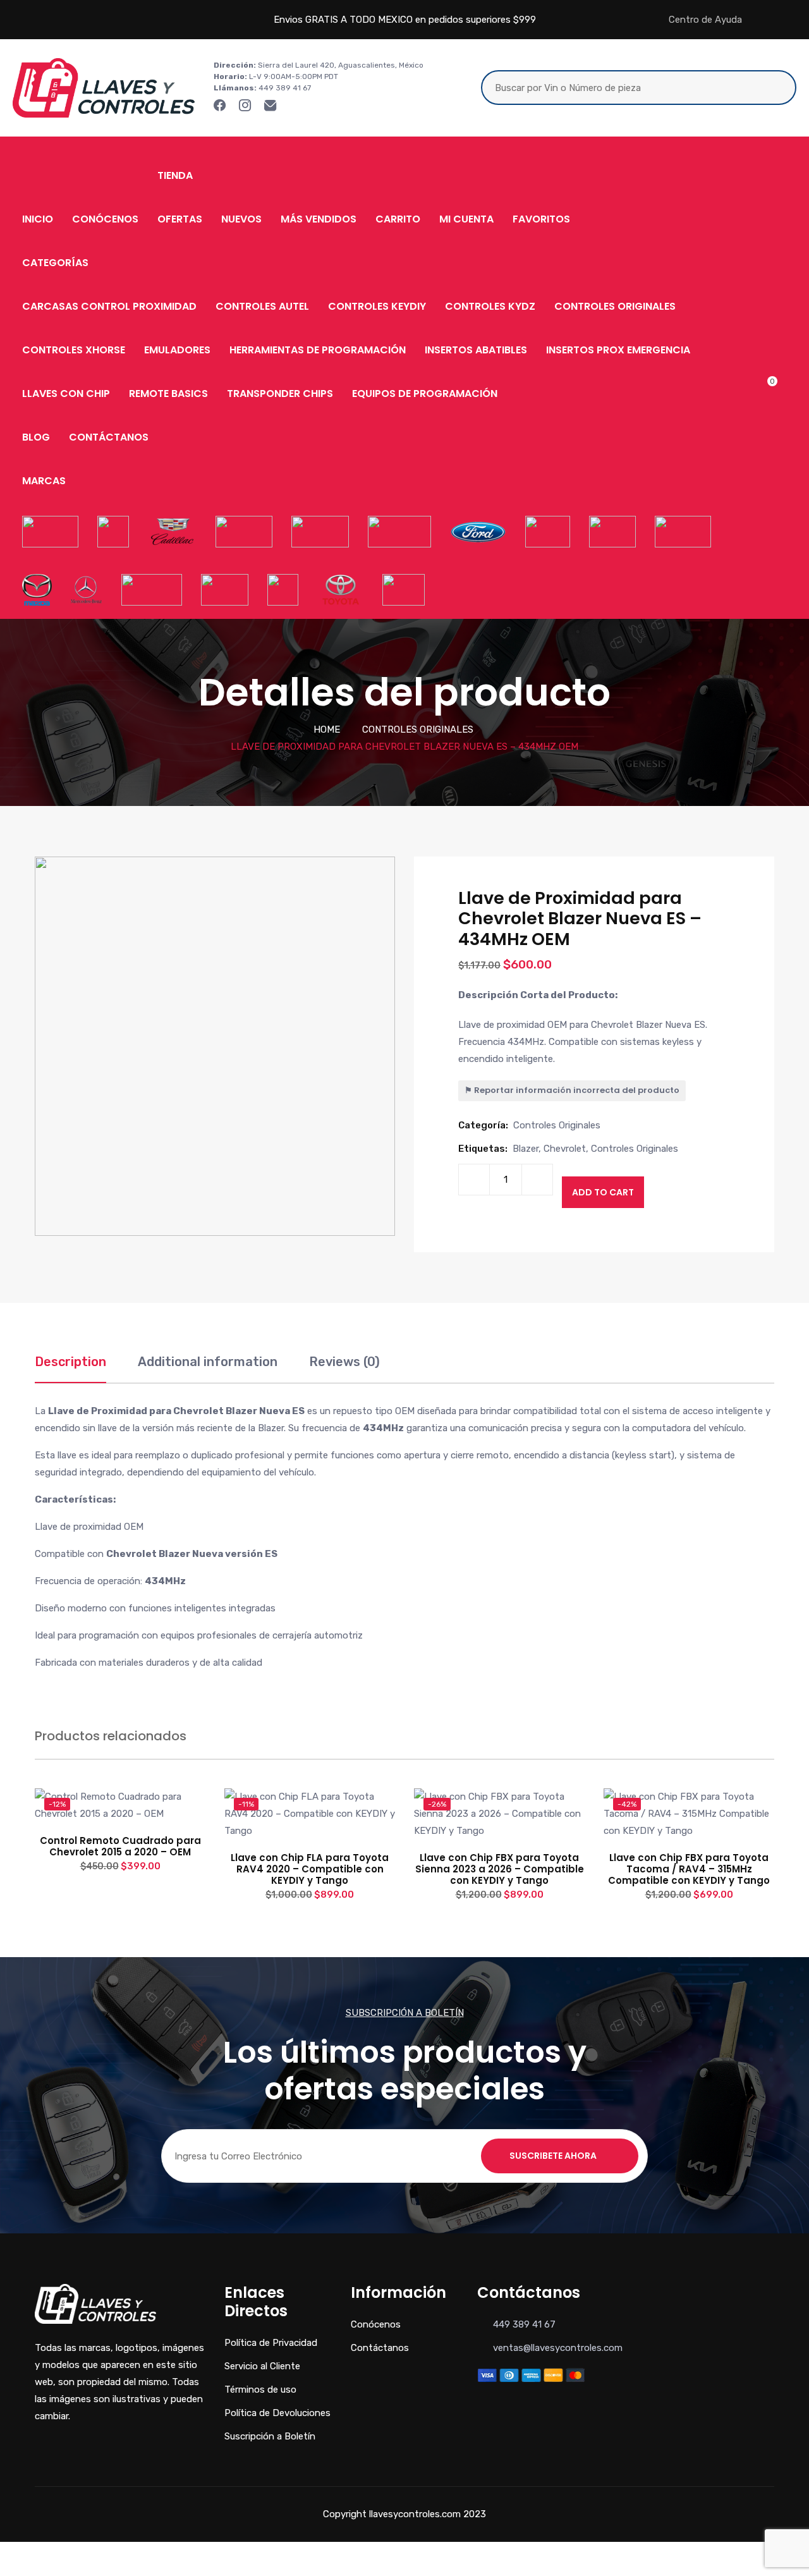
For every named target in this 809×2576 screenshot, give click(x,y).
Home (327, 729)
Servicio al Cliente (262, 2366)
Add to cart (603, 1192)
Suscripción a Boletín (270, 2436)
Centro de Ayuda (705, 20)
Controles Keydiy (377, 306)
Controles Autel (262, 306)
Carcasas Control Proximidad (109, 306)
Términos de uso (260, 2390)
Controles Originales (615, 306)
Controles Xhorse (74, 350)
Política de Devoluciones (277, 2413)
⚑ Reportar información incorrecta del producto (572, 1090)
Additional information (208, 1362)
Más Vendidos (319, 219)
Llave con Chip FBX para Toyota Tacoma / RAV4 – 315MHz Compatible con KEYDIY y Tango (689, 1869)
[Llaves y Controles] (104, 87)
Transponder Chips (280, 394)
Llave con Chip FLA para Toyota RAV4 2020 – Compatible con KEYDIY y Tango (310, 1869)
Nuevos (241, 219)
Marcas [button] (44, 481)
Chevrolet (565, 1149)
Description (70, 1362)
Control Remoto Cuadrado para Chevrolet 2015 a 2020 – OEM (120, 1846)
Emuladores (177, 350)
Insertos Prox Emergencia (618, 350)
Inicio (38, 219)
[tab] (70, 1368)
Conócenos (105, 219)
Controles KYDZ (490, 306)
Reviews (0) (344, 1362)
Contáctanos (109, 437)
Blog (36, 437)
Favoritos (541, 219)
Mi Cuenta (466, 219)
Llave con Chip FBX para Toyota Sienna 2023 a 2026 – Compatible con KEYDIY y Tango (500, 1869)
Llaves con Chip (66, 394)
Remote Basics (168, 394)
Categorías (55, 263)
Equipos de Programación (425, 394)
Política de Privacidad (271, 2343)
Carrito (398, 219)
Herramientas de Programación (318, 350)
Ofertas (180, 219)
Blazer (526, 1149)
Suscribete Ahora (553, 2156)
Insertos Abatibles (476, 350)
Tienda (175, 175)
